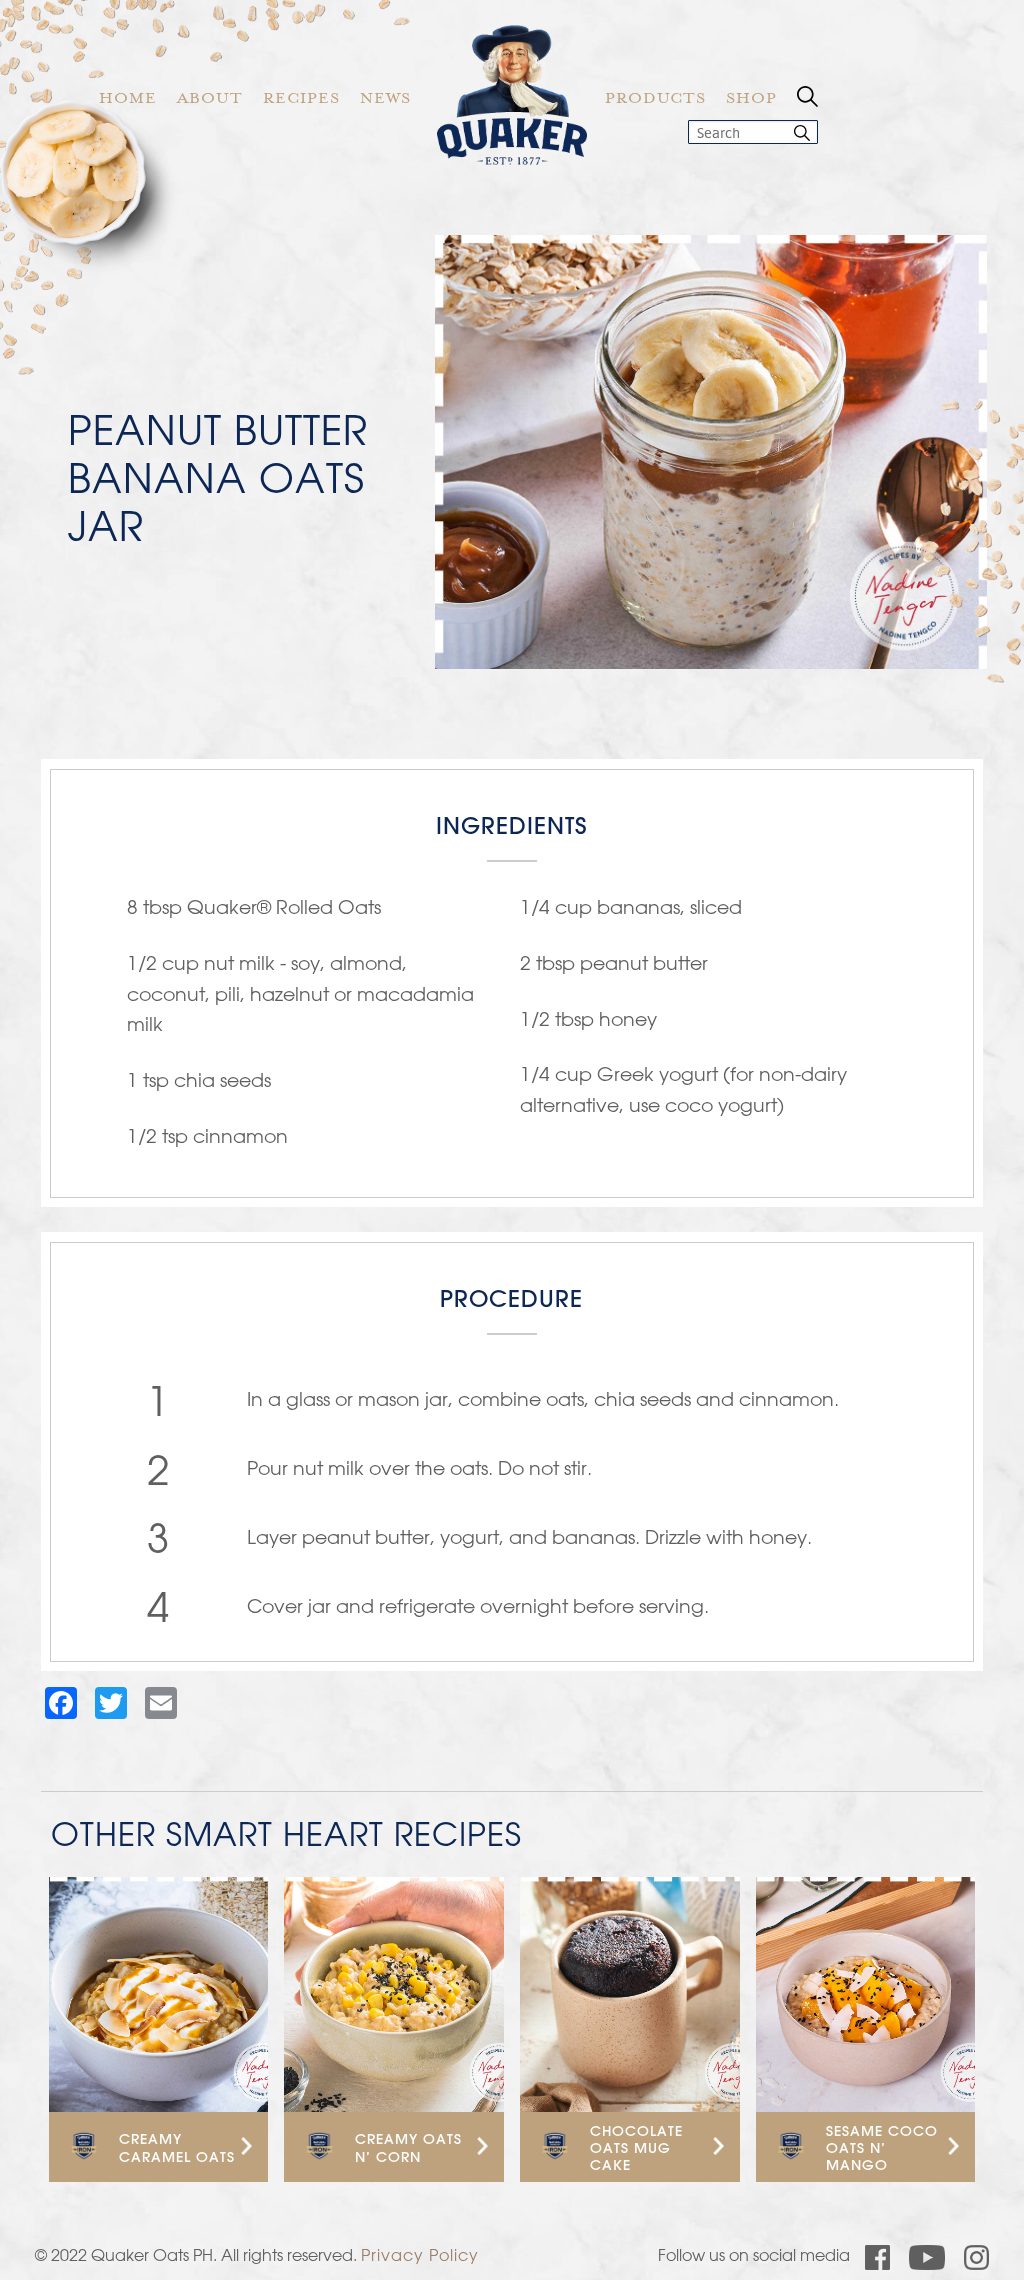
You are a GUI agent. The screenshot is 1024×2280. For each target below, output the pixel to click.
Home (128, 99)
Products (655, 99)
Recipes (301, 99)
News (385, 99)
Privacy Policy (420, 2255)
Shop (751, 99)
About (210, 99)
